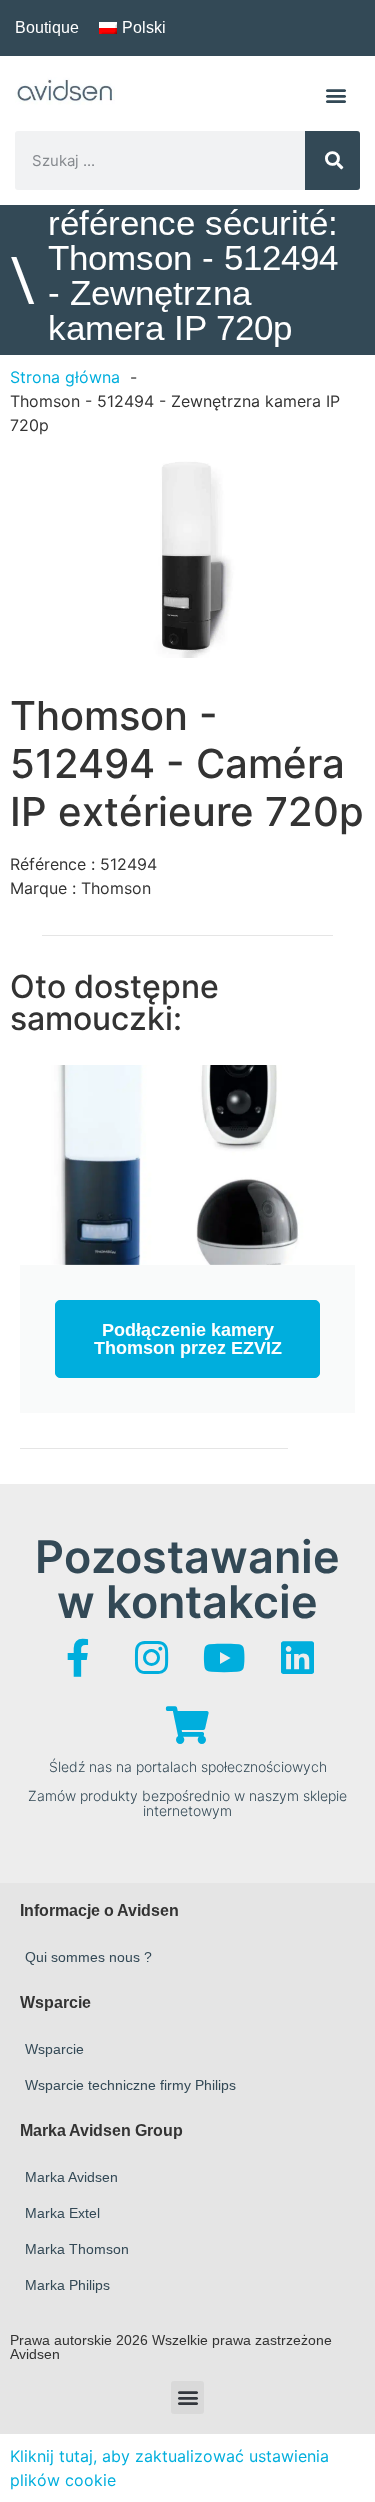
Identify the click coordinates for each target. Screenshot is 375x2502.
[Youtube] (224, 1658)
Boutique (47, 27)
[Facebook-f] (78, 1658)
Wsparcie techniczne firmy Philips (130, 2085)
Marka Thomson (77, 2249)
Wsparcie (54, 2049)
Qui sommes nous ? (88, 1957)
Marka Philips (67, 2285)
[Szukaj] (332, 160)
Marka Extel (62, 2213)
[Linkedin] (297, 1658)
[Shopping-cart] (188, 1725)
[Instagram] (151, 1658)
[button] (336, 94)
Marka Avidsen (71, 2177)
